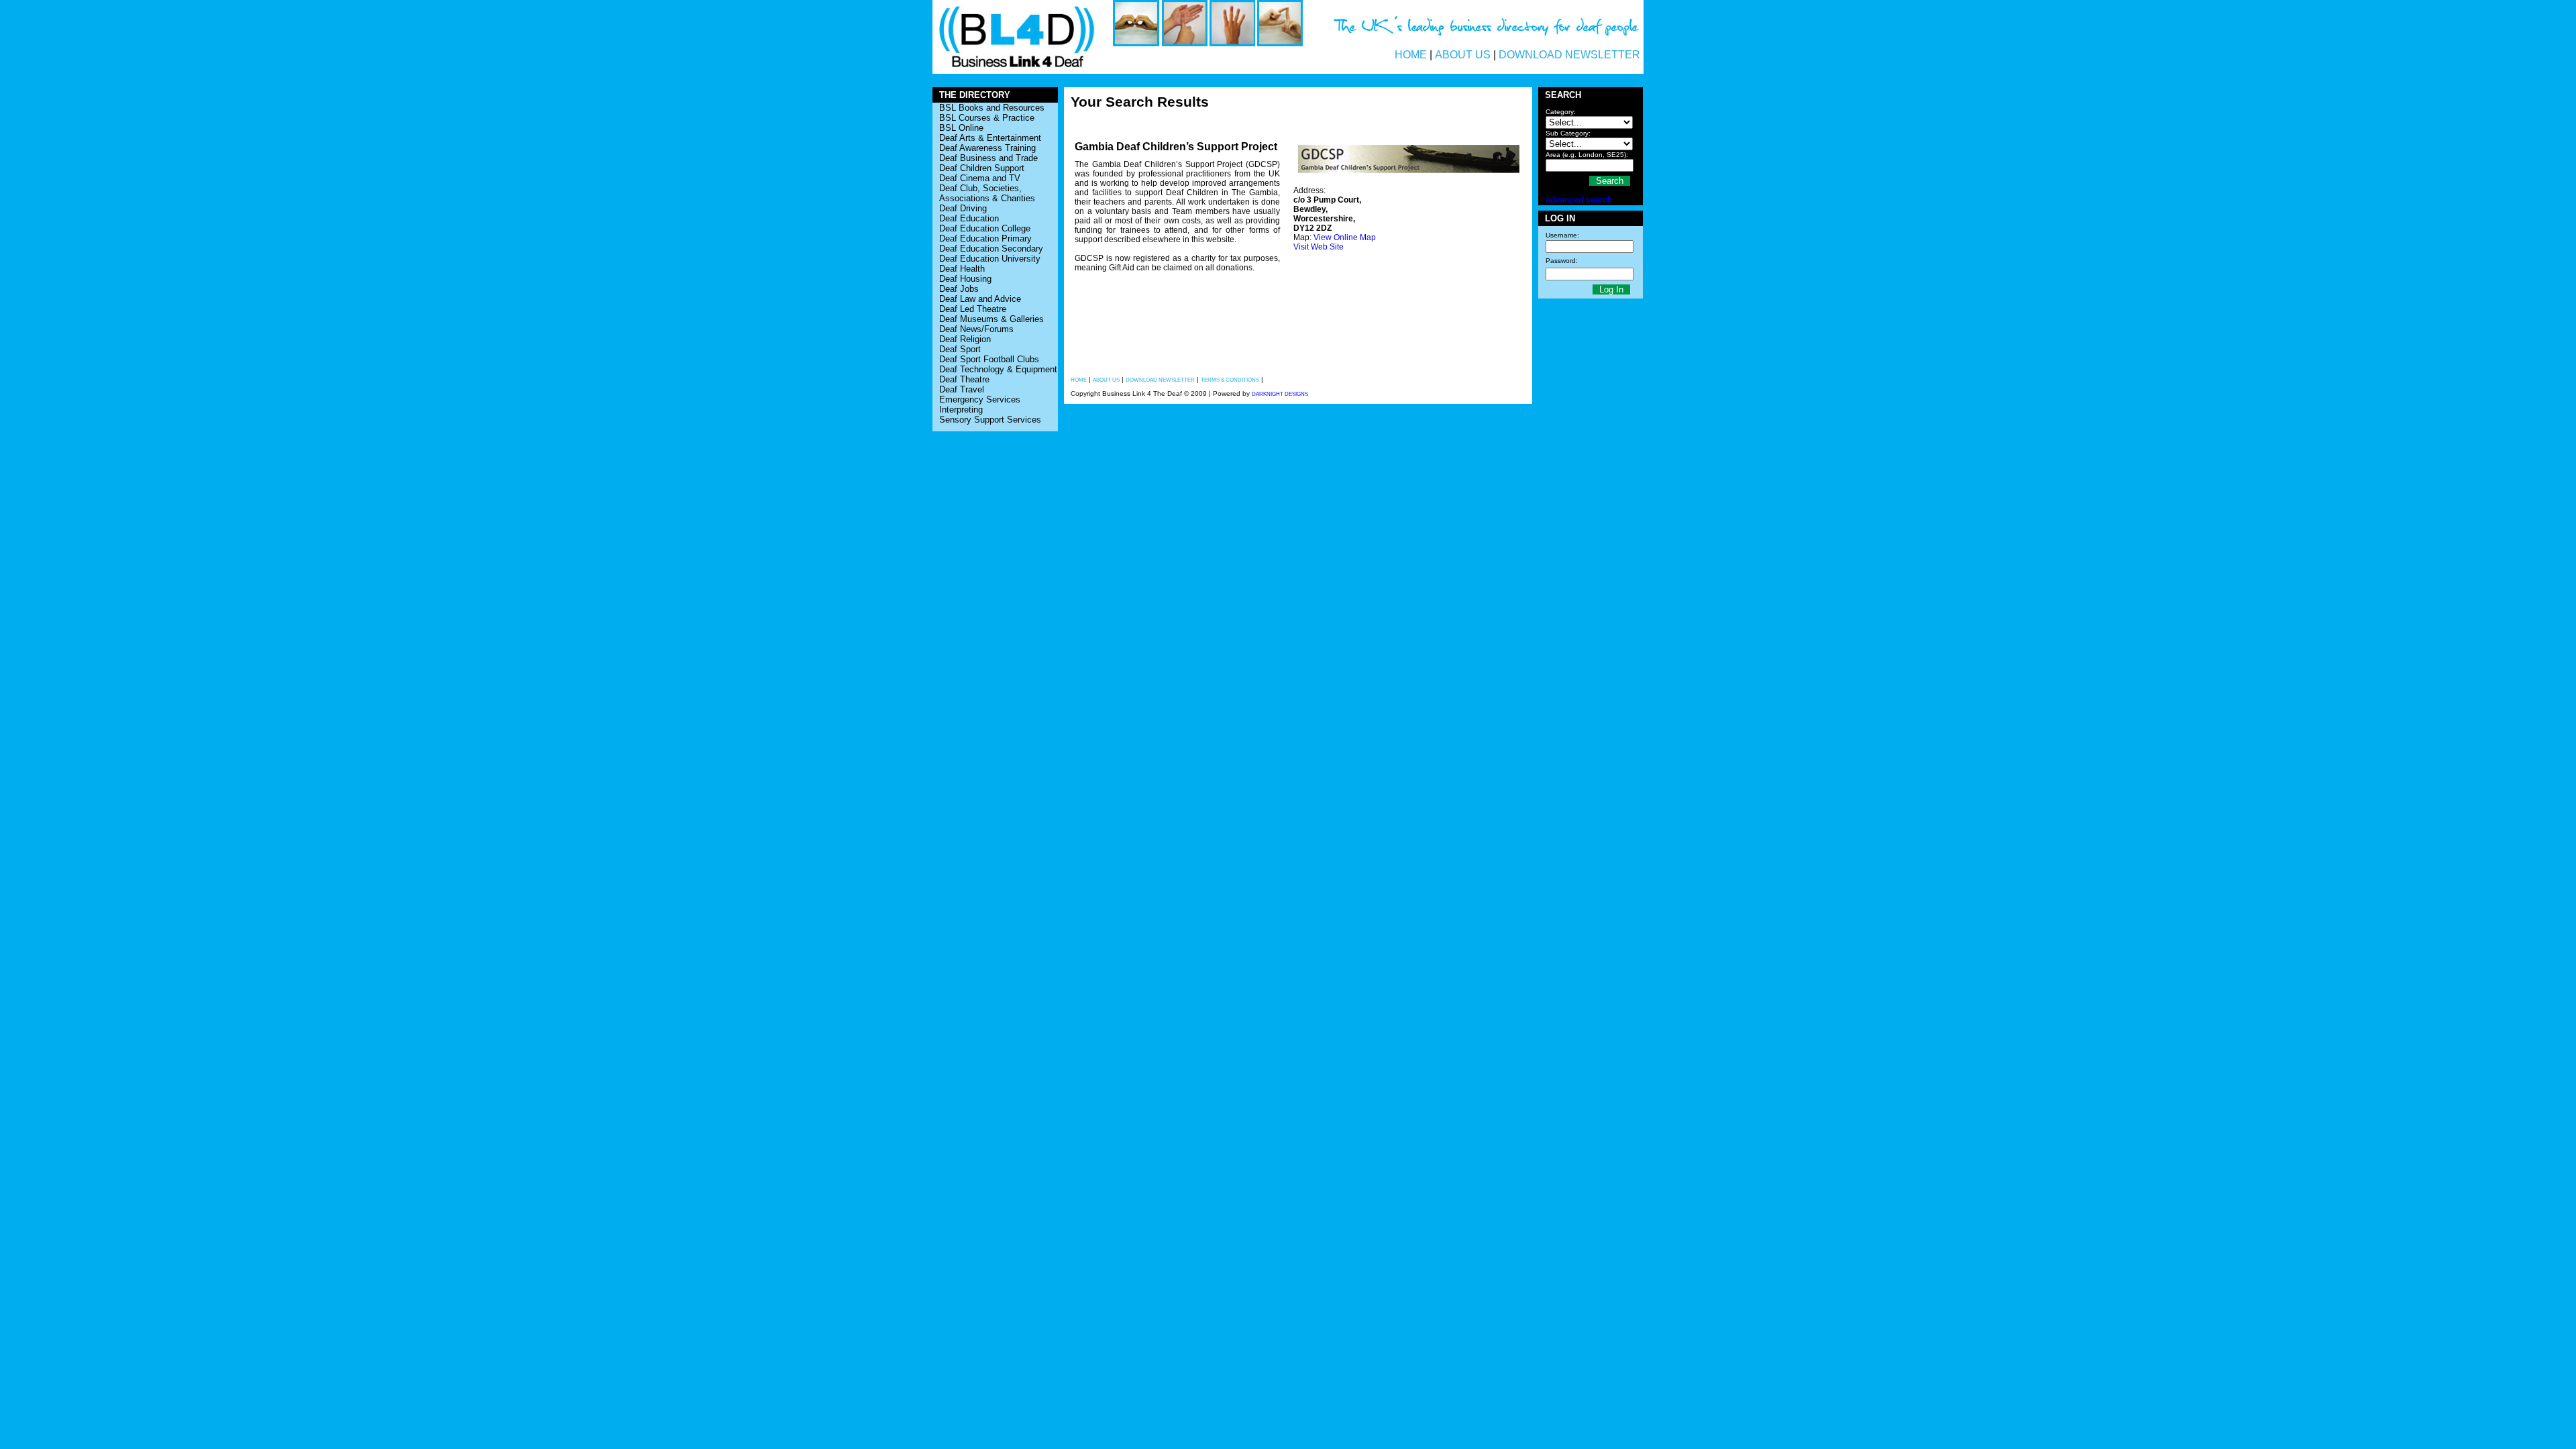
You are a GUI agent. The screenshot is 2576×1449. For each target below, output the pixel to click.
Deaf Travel (962, 389)
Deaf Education (969, 218)
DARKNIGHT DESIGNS (1280, 394)
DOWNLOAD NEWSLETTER (1569, 55)
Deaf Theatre (964, 379)
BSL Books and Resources (992, 108)
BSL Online (961, 128)
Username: (1562, 235)
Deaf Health (962, 269)
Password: (1562, 261)
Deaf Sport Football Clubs (989, 359)
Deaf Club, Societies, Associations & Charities (987, 193)
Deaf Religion (965, 339)
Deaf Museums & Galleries (991, 319)
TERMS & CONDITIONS (1230, 380)
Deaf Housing (965, 279)
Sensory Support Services (990, 420)
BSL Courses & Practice (987, 118)
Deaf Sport (960, 349)
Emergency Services (980, 399)
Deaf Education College (985, 228)
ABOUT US (1463, 55)
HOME (1411, 55)
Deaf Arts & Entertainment (990, 138)
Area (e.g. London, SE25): (1587, 155)
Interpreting (961, 410)
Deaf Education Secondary (991, 249)
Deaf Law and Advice (980, 299)
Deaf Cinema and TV (980, 178)
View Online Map (1345, 237)
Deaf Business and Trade (988, 158)
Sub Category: (1568, 133)
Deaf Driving (963, 208)
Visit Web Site (1319, 247)
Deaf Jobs (959, 289)
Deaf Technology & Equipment (998, 369)
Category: (1561, 112)
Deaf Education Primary (985, 238)
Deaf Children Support (982, 168)
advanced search (1579, 200)
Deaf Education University (990, 259)
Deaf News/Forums (976, 329)
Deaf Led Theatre (973, 309)
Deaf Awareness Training (987, 148)
